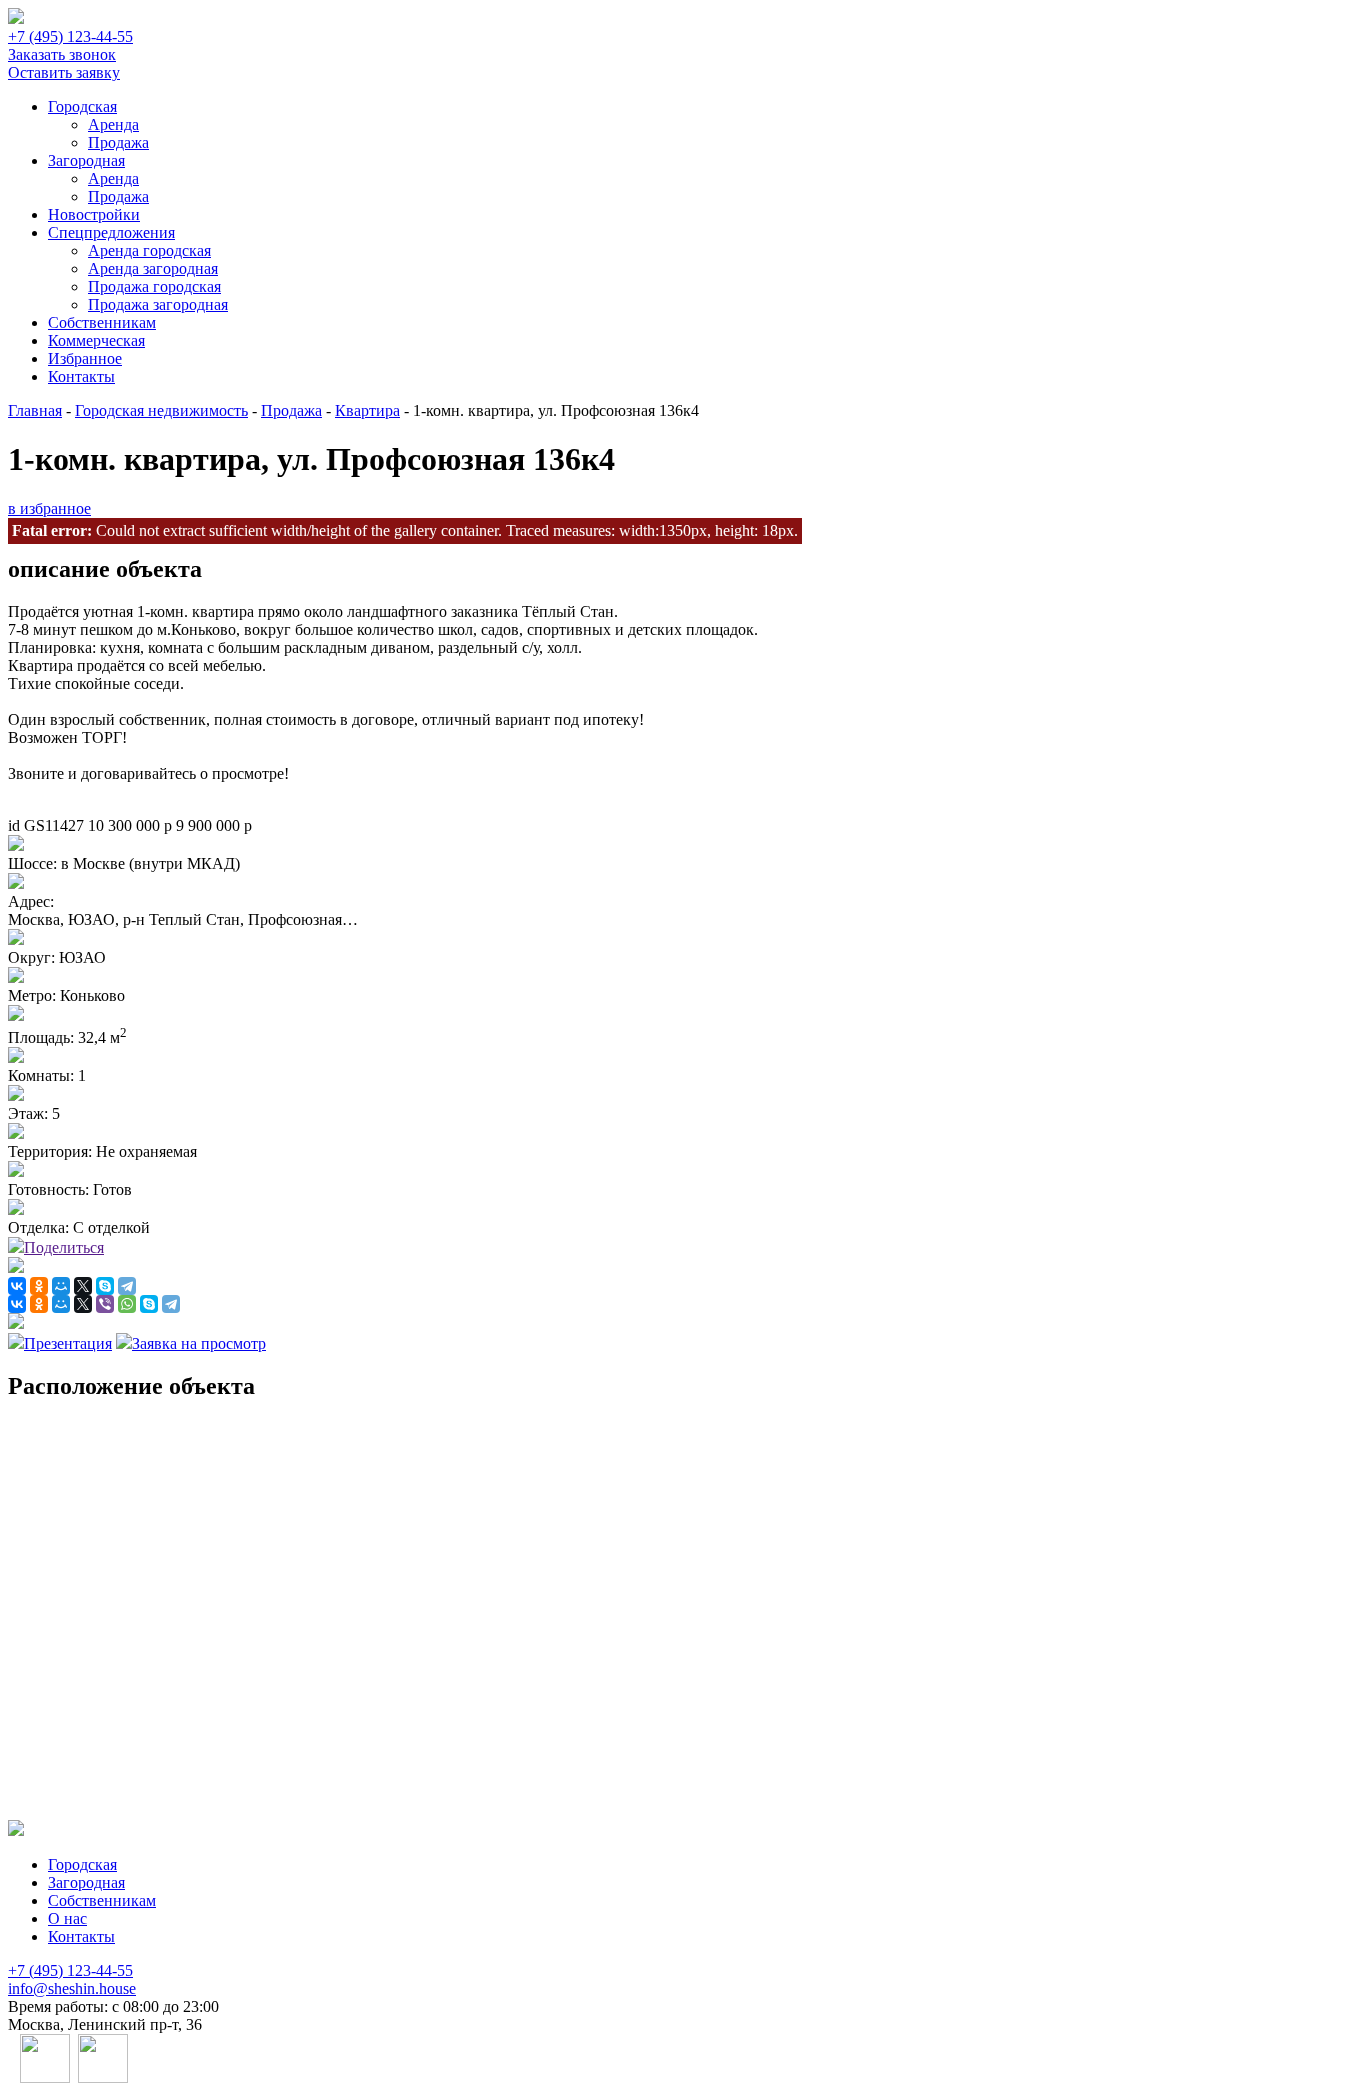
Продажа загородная (158, 304)
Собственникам (102, 322)
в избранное (49, 508)
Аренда (113, 124)
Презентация (68, 1343)
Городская (82, 106)
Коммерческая (96, 340)
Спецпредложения (111, 232)
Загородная (86, 160)
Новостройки (94, 214)
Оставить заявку (64, 72)
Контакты (81, 376)
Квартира (367, 410)
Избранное (85, 358)
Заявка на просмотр (199, 1343)
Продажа (118, 142)
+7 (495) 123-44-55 (70, 36)
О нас (67, 1918)
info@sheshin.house (72, 1988)
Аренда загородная (153, 268)
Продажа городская (154, 286)
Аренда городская (149, 250)
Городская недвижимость (161, 410)
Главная (35, 410)
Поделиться (64, 1247)
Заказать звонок (62, 54)
